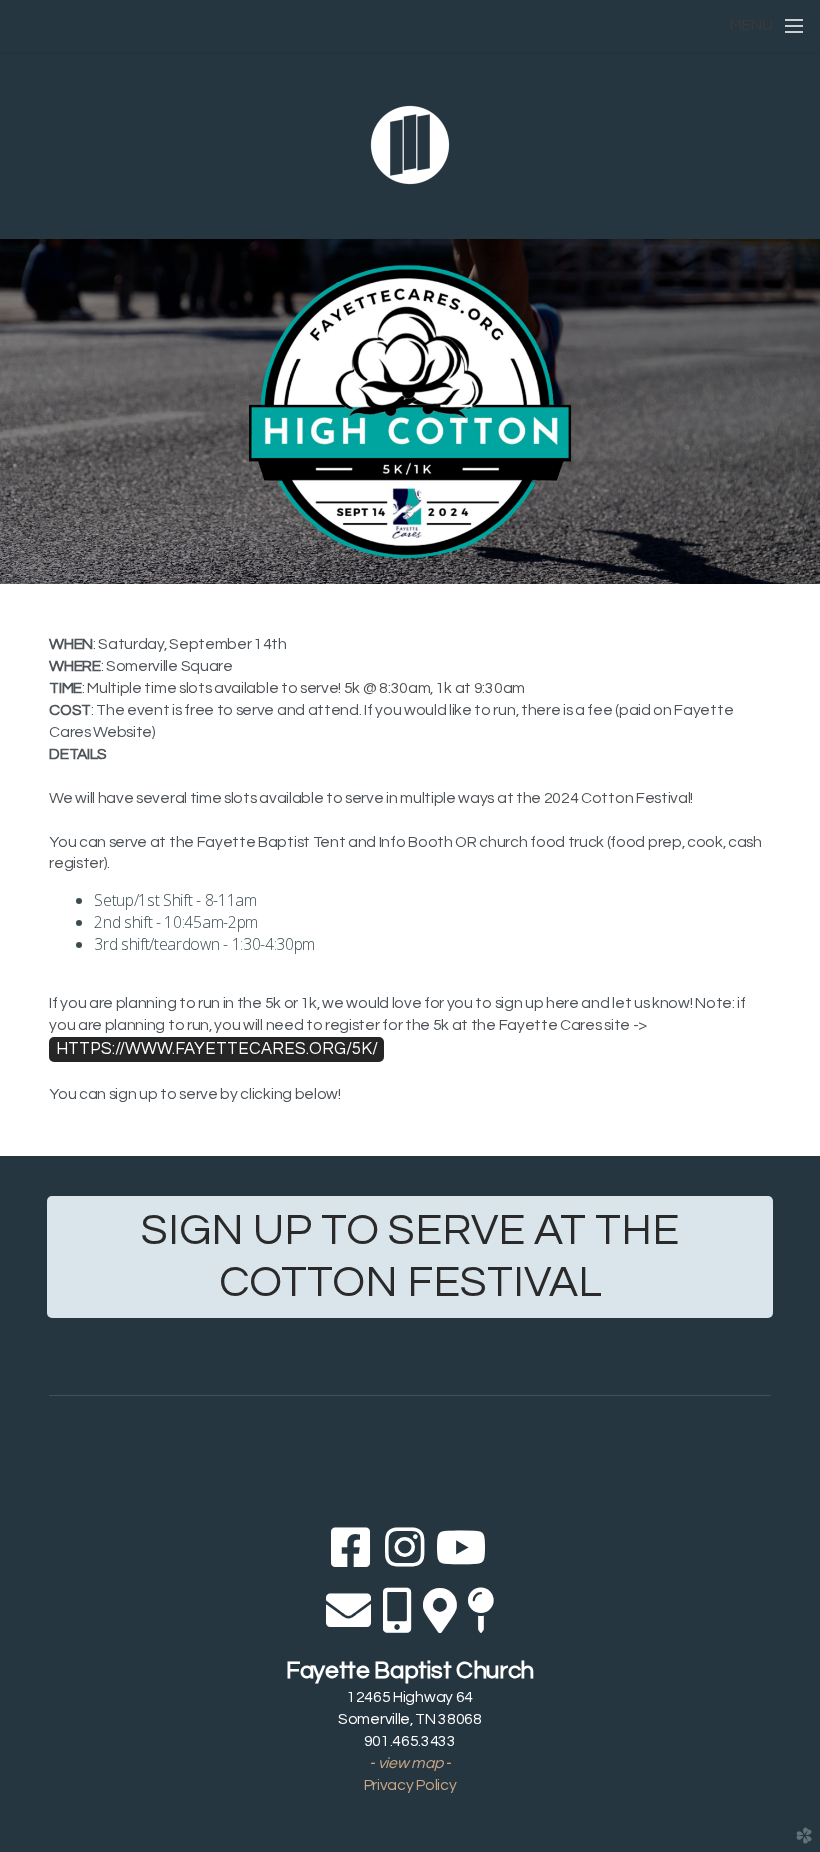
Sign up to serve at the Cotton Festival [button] (410, 1257)
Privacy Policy (410, 1785)
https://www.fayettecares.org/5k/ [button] (217, 1048)
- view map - (409, 1763)
